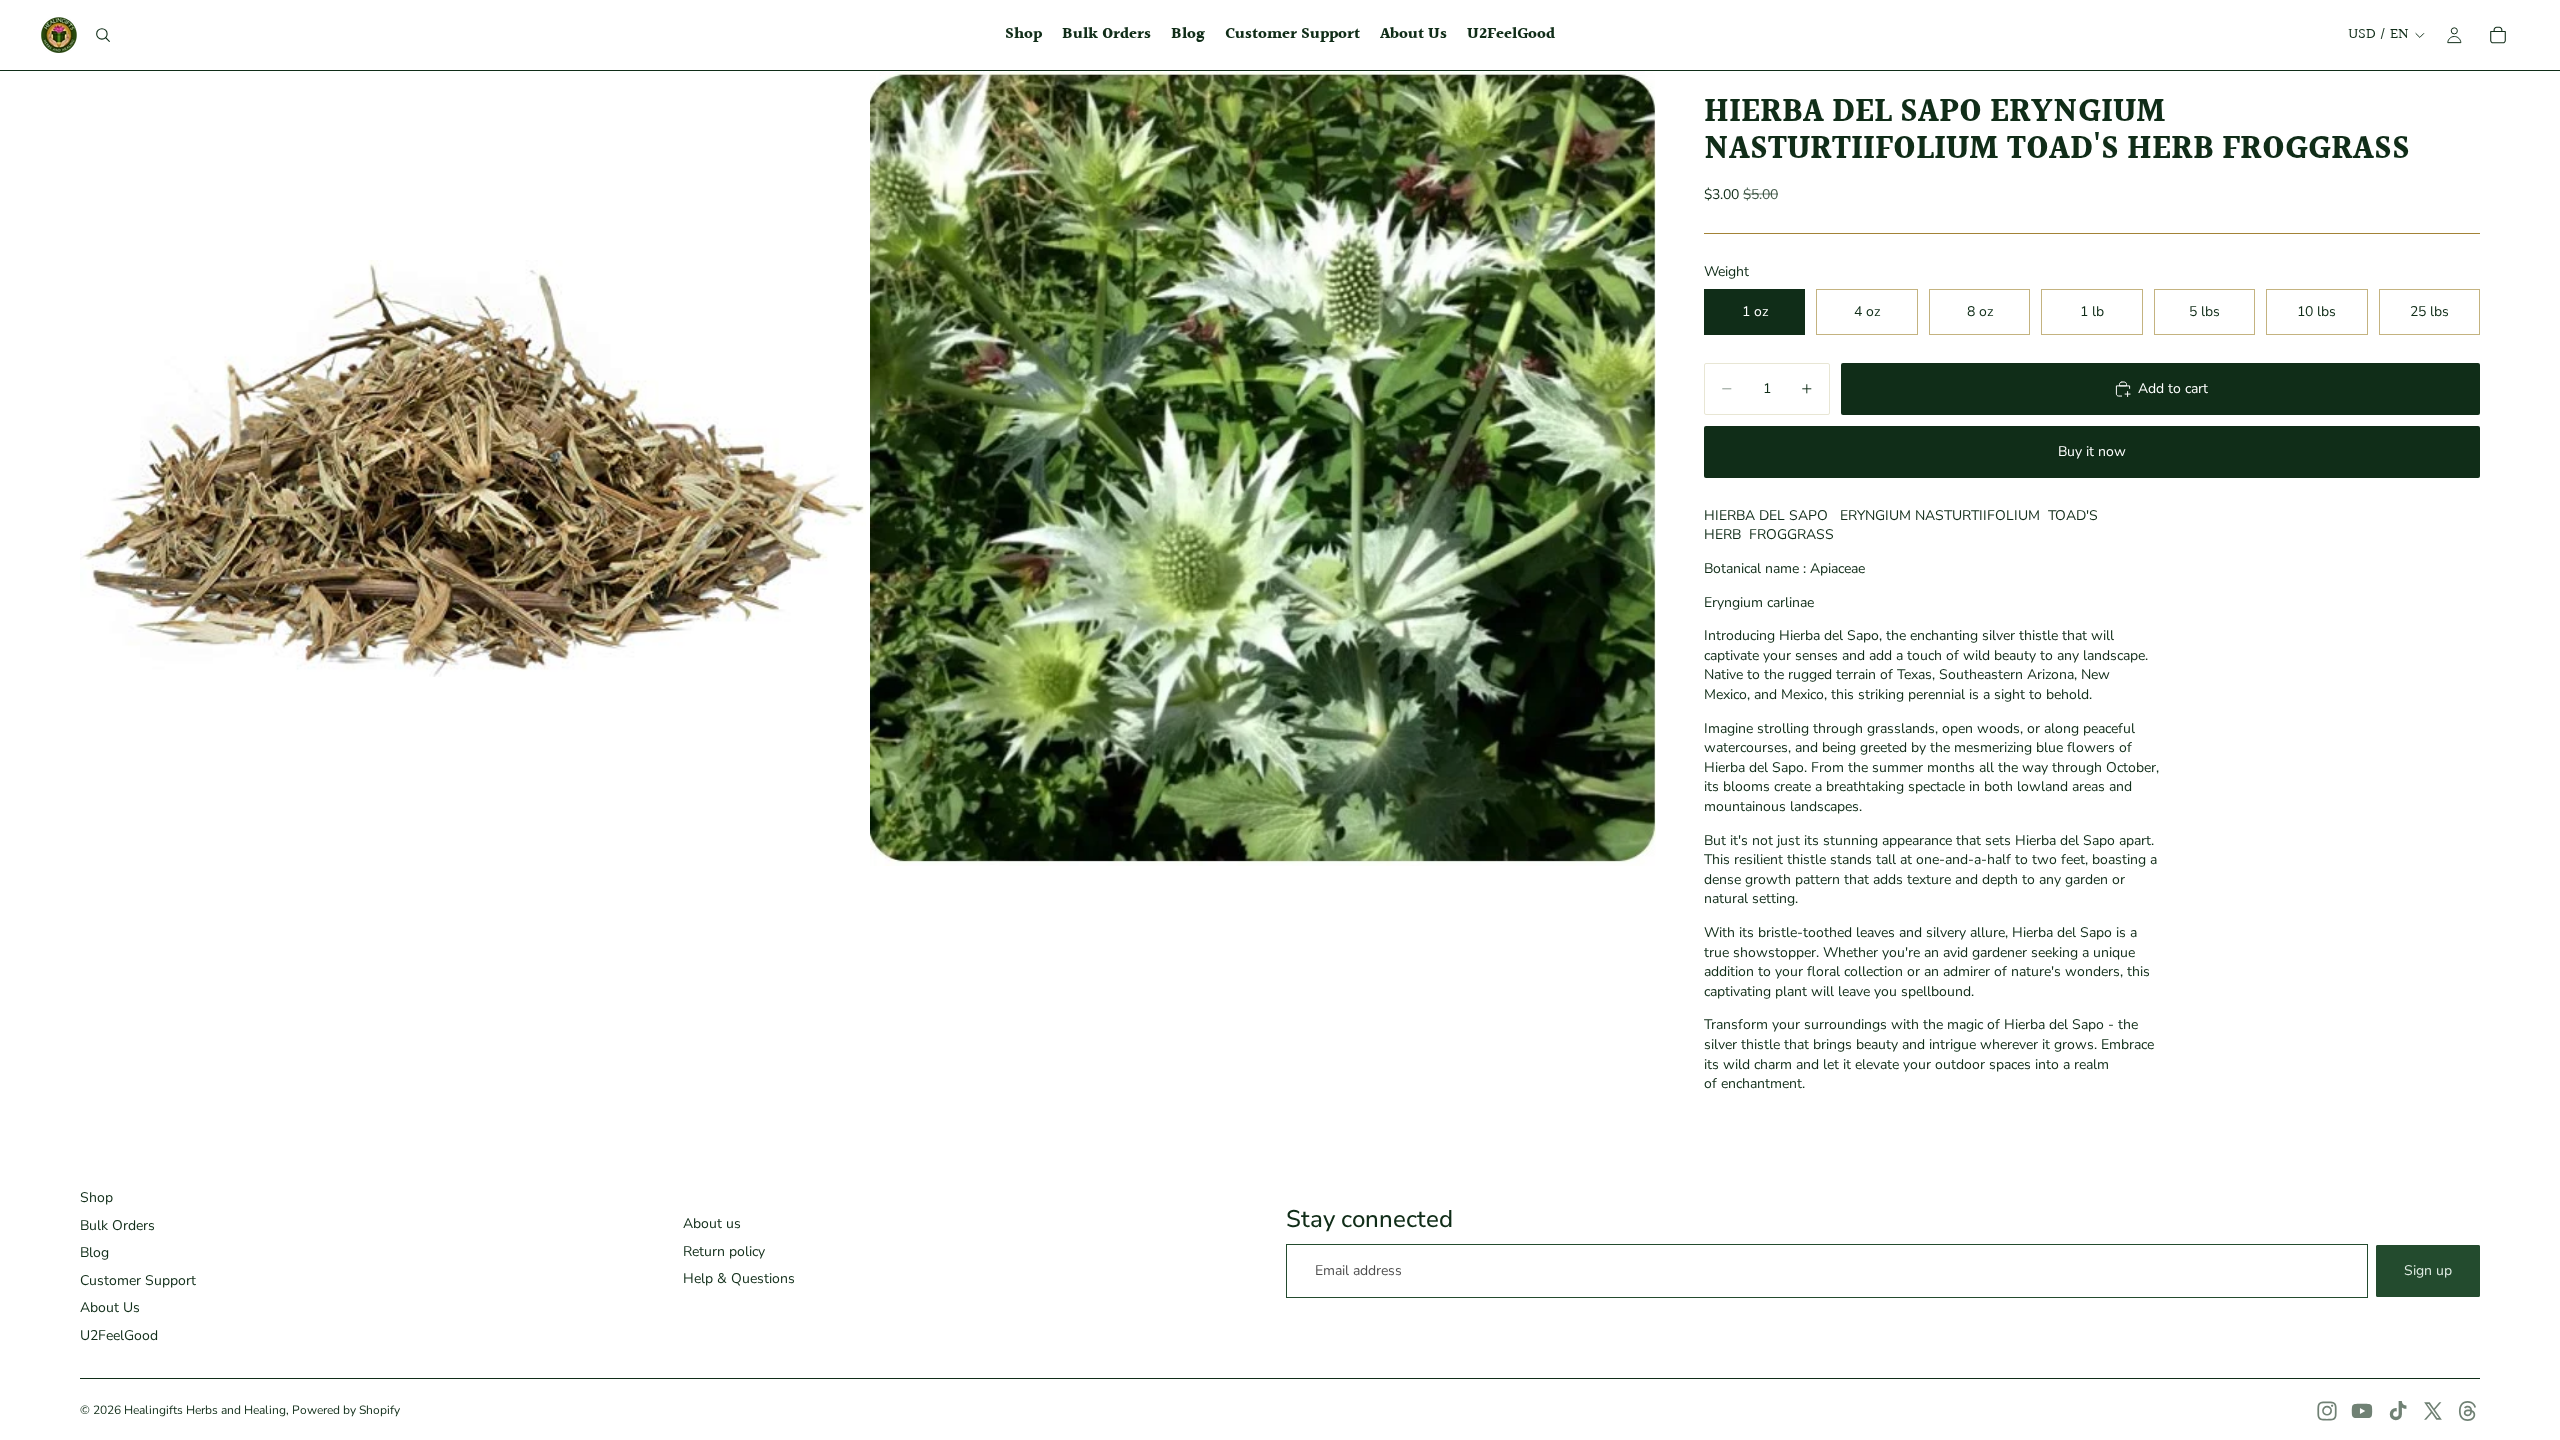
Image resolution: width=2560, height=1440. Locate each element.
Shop (96, 1197)
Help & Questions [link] (739, 1278)
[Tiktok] (2398, 1411)
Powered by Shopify (346, 1410)
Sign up (2428, 1270)
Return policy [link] (724, 1251)
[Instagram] (2327, 1411)
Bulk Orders (117, 1225)
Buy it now (2092, 451)
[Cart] (2498, 35)
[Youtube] (2362, 1411)
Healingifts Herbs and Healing (205, 1410)
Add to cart (2173, 388)
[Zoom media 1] (473, 468)
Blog (94, 1252)
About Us (110, 1307)
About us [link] (712, 1223)
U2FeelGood (119, 1335)
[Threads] (2468, 1411)
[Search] (103, 35)
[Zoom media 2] (1263, 468)
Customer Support (138, 1280)
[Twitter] (2433, 1411)
